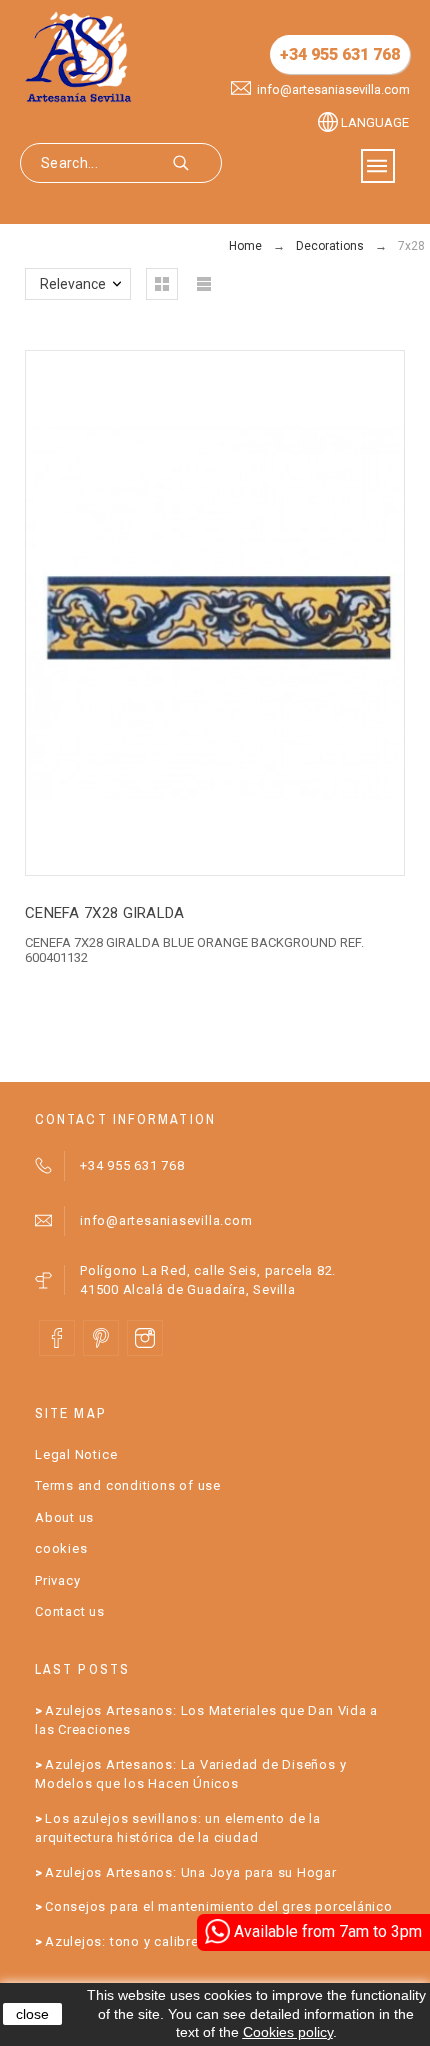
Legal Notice (76, 1454)
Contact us (70, 1611)
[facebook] (57, 1338)
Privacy (57, 1580)
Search (197, 163)
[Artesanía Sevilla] (78, 56)
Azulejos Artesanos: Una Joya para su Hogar (191, 1872)
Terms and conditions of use (128, 1485)
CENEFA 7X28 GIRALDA (105, 913)
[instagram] (145, 1338)
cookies (61, 1548)
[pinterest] (101, 1338)
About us (64, 1517)
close (32, 2014)
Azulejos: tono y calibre (122, 1941)
